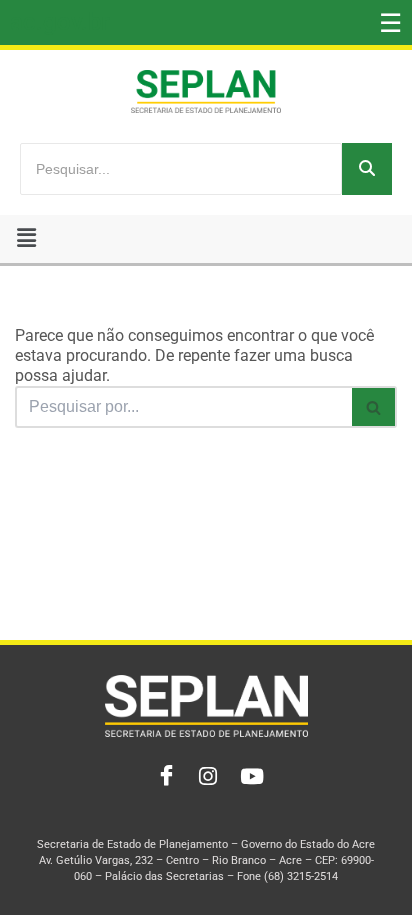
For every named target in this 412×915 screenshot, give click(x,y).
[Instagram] (206, 777)
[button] (26, 239)
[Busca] (374, 407)
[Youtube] (250, 777)
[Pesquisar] (367, 169)
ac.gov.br (59, 22)
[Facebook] (162, 777)
